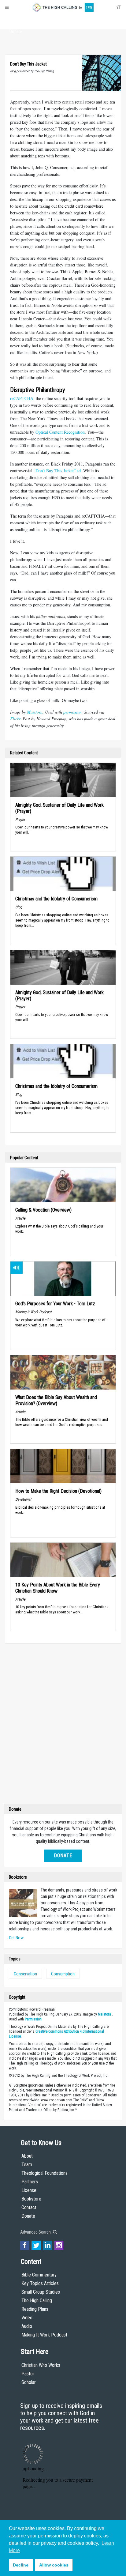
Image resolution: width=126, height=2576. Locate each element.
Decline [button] (21, 2565)
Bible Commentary (39, 2275)
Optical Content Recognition (60, 432)
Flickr (15, 719)
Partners (30, 2182)
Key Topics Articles (40, 2283)
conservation (25, 1974)
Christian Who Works (41, 2365)
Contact (29, 2207)
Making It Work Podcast (44, 2335)
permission (72, 712)
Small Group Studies (41, 2292)
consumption (63, 1974)
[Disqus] (63, 1725)
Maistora (35, 712)
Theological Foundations (44, 2173)
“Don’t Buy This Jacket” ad (57, 471)
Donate (16, 32)
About (16, 20)
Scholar (29, 2382)
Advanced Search (36, 2232)
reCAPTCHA (22, 398)
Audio (27, 2326)
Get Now (16, 1938)
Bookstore (31, 2199)
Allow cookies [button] (54, 2565)
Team (27, 2165)
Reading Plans (35, 2309)
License (29, 2190)
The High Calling (37, 2301)
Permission (33, 2019)
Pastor (28, 2374)
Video (27, 2318)
